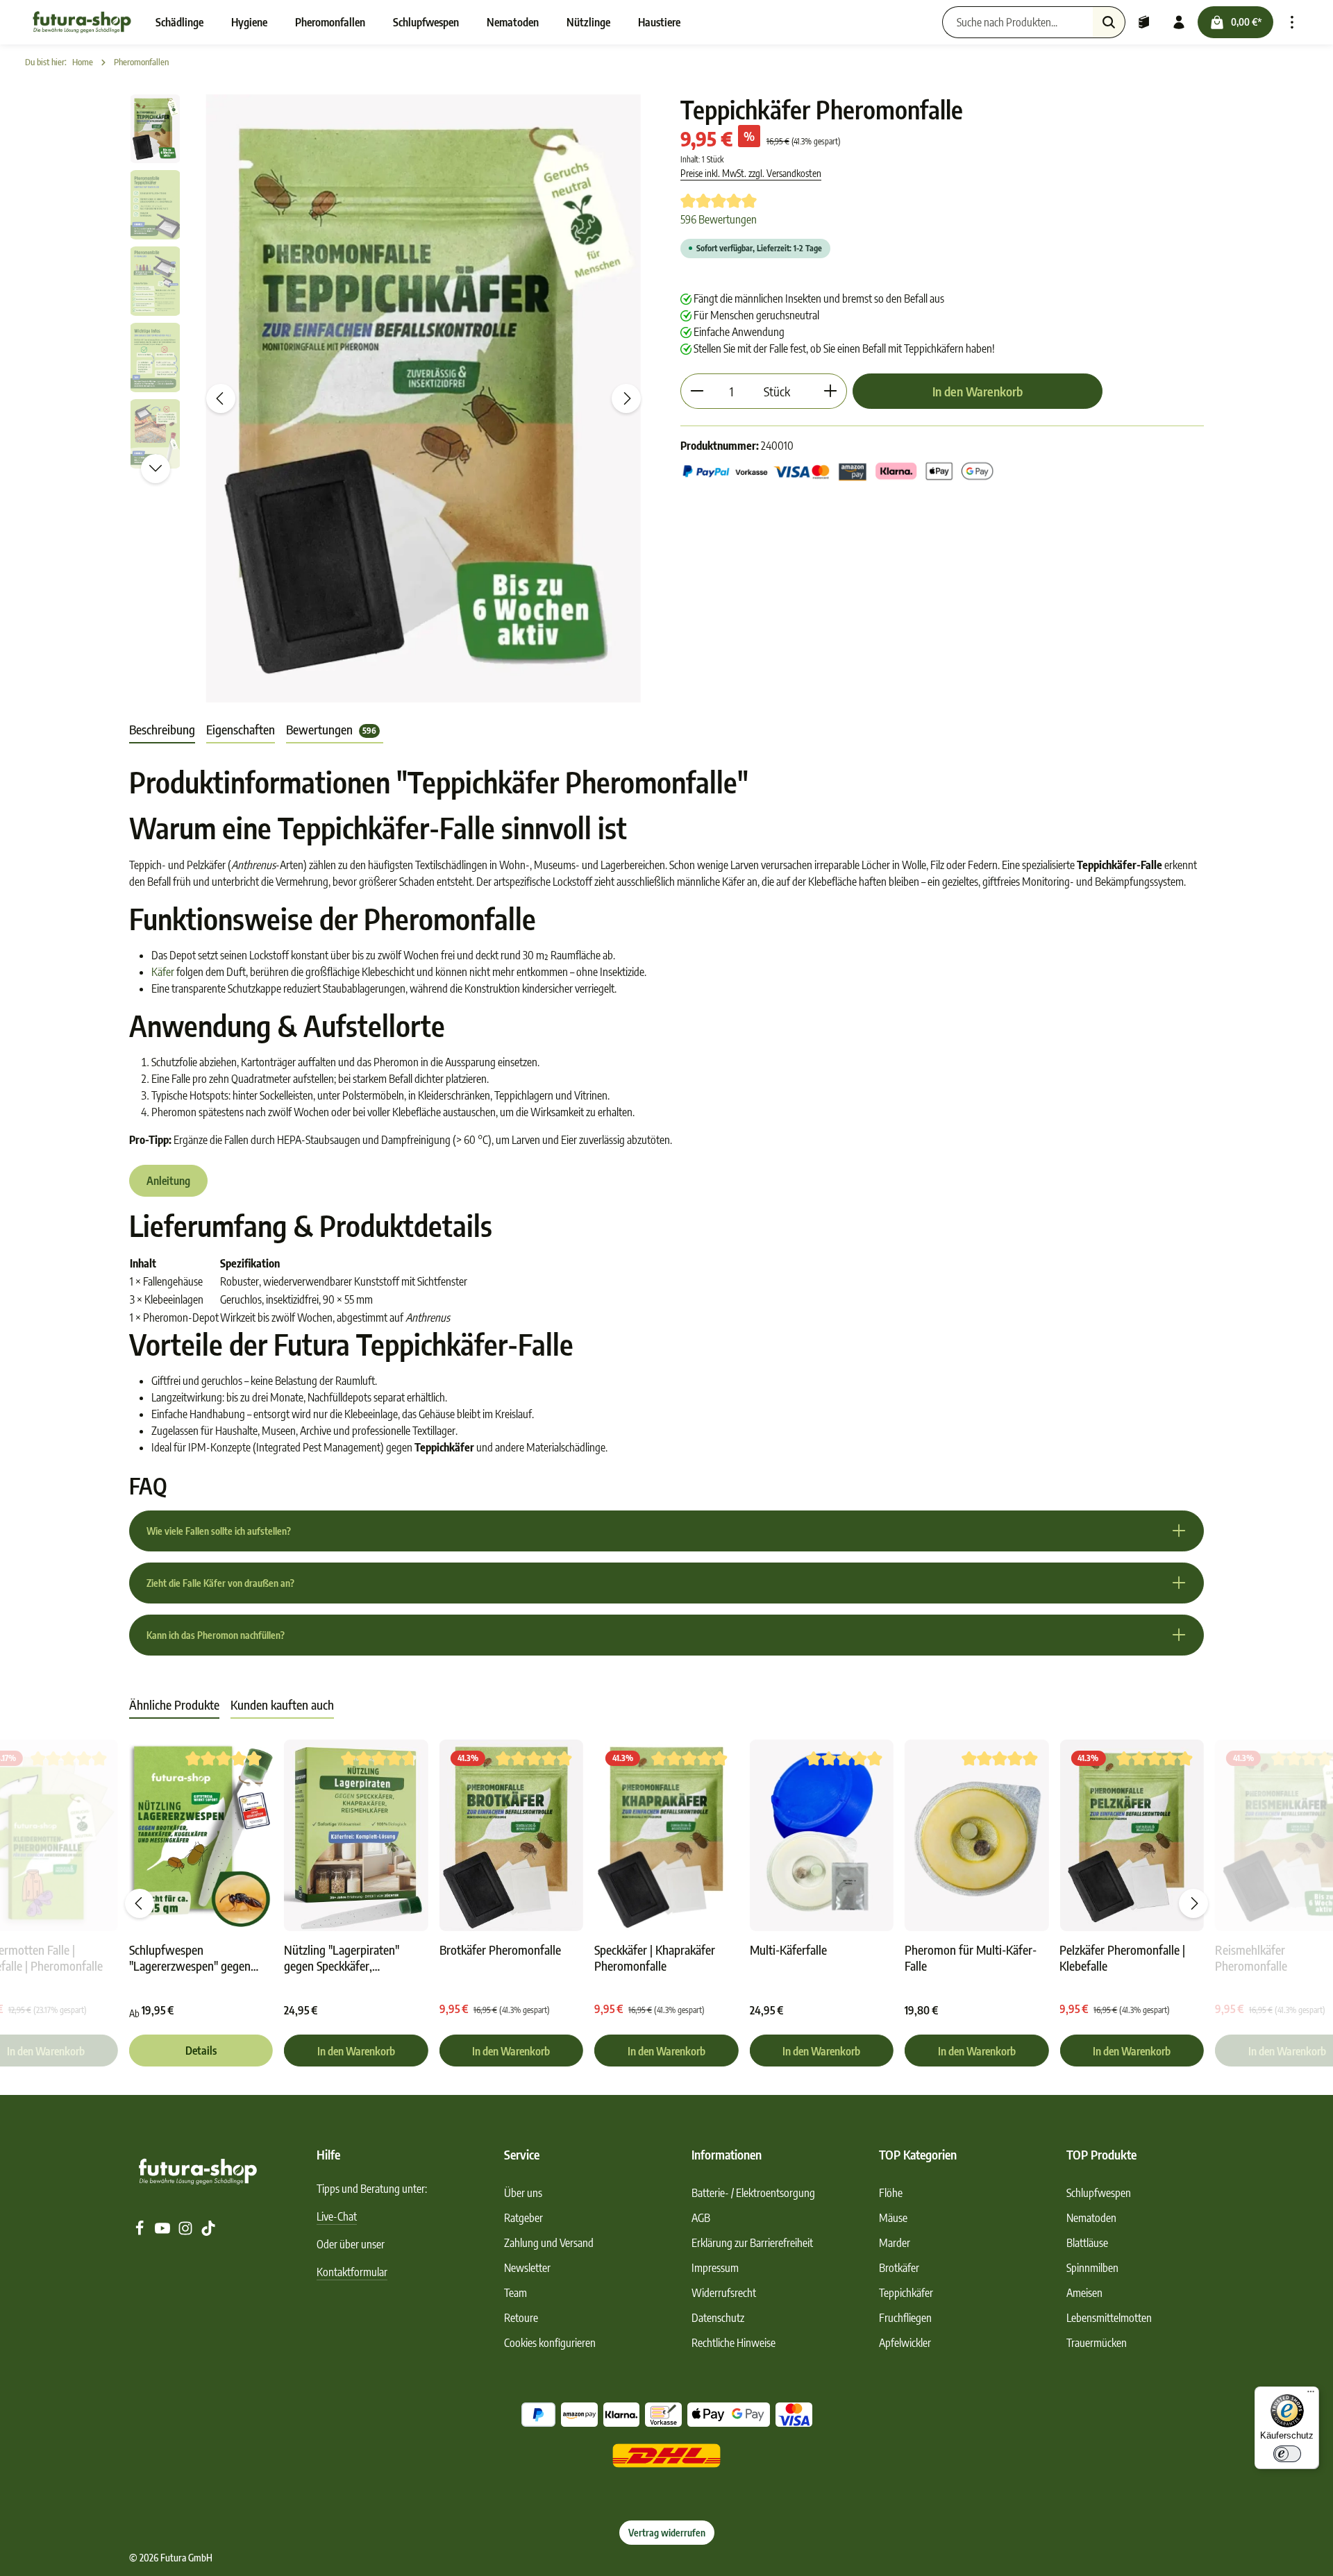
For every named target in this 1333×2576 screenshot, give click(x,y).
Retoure (521, 2318)
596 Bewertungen (719, 219)
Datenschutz (718, 2318)
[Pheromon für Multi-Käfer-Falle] (976, 1836)
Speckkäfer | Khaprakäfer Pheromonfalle (655, 1958)
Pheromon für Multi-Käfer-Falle (971, 1958)
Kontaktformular (352, 2272)
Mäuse (893, 2218)
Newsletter (527, 2268)
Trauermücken (1097, 2343)
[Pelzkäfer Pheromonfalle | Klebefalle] (1131, 1836)
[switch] (1287, 2454)
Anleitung (168, 1181)
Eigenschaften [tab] (241, 729)
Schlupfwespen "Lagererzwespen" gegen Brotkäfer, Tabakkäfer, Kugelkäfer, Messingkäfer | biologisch (194, 1958)
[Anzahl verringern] (697, 391)
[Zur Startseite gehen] (82, 22)
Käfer (163, 972)
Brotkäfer (899, 2268)
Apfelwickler (905, 2343)
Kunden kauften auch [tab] (282, 1704)
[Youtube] (164, 2232)
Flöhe (891, 2193)
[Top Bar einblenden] (1292, 22)
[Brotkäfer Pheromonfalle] (511, 1836)
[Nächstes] (626, 398)
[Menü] (1311, 2395)
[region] (391, 398)
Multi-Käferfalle (788, 1950)
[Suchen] (1109, 22)
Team (515, 2293)
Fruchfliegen (905, 2318)
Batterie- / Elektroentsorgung (753, 2193)
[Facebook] (141, 2232)
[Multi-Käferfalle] (822, 1836)
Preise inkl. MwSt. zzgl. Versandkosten (751, 173)
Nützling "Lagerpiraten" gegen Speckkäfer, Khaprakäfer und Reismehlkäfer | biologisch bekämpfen (348, 1958)
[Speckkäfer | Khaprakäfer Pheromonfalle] (666, 1836)
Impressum (715, 2268)
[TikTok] (208, 2232)
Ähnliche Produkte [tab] (174, 1704)
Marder (895, 2243)
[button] (666, 1531)
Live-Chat (337, 2216)
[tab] (162, 730)
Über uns (523, 2193)
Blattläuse (1087, 2243)
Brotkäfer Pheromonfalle (500, 1950)
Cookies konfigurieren (550, 2343)
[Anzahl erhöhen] (831, 391)
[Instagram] (186, 2232)
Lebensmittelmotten (1109, 2318)
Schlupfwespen (1099, 2193)
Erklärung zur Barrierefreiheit (752, 2243)
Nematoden (1091, 2218)
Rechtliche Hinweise (733, 2343)
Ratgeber (523, 2218)
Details (201, 2051)
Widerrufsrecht (724, 2293)
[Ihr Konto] (1179, 22)
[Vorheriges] (221, 398)
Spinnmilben (1092, 2268)
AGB (701, 2218)
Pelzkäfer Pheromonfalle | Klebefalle (1122, 1958)
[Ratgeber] (1144, 22)
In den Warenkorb (978, 391)
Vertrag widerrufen (667, 2533)
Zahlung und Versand (549, 2243)
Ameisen (1084, 2293)
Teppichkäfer (906, 2293)
